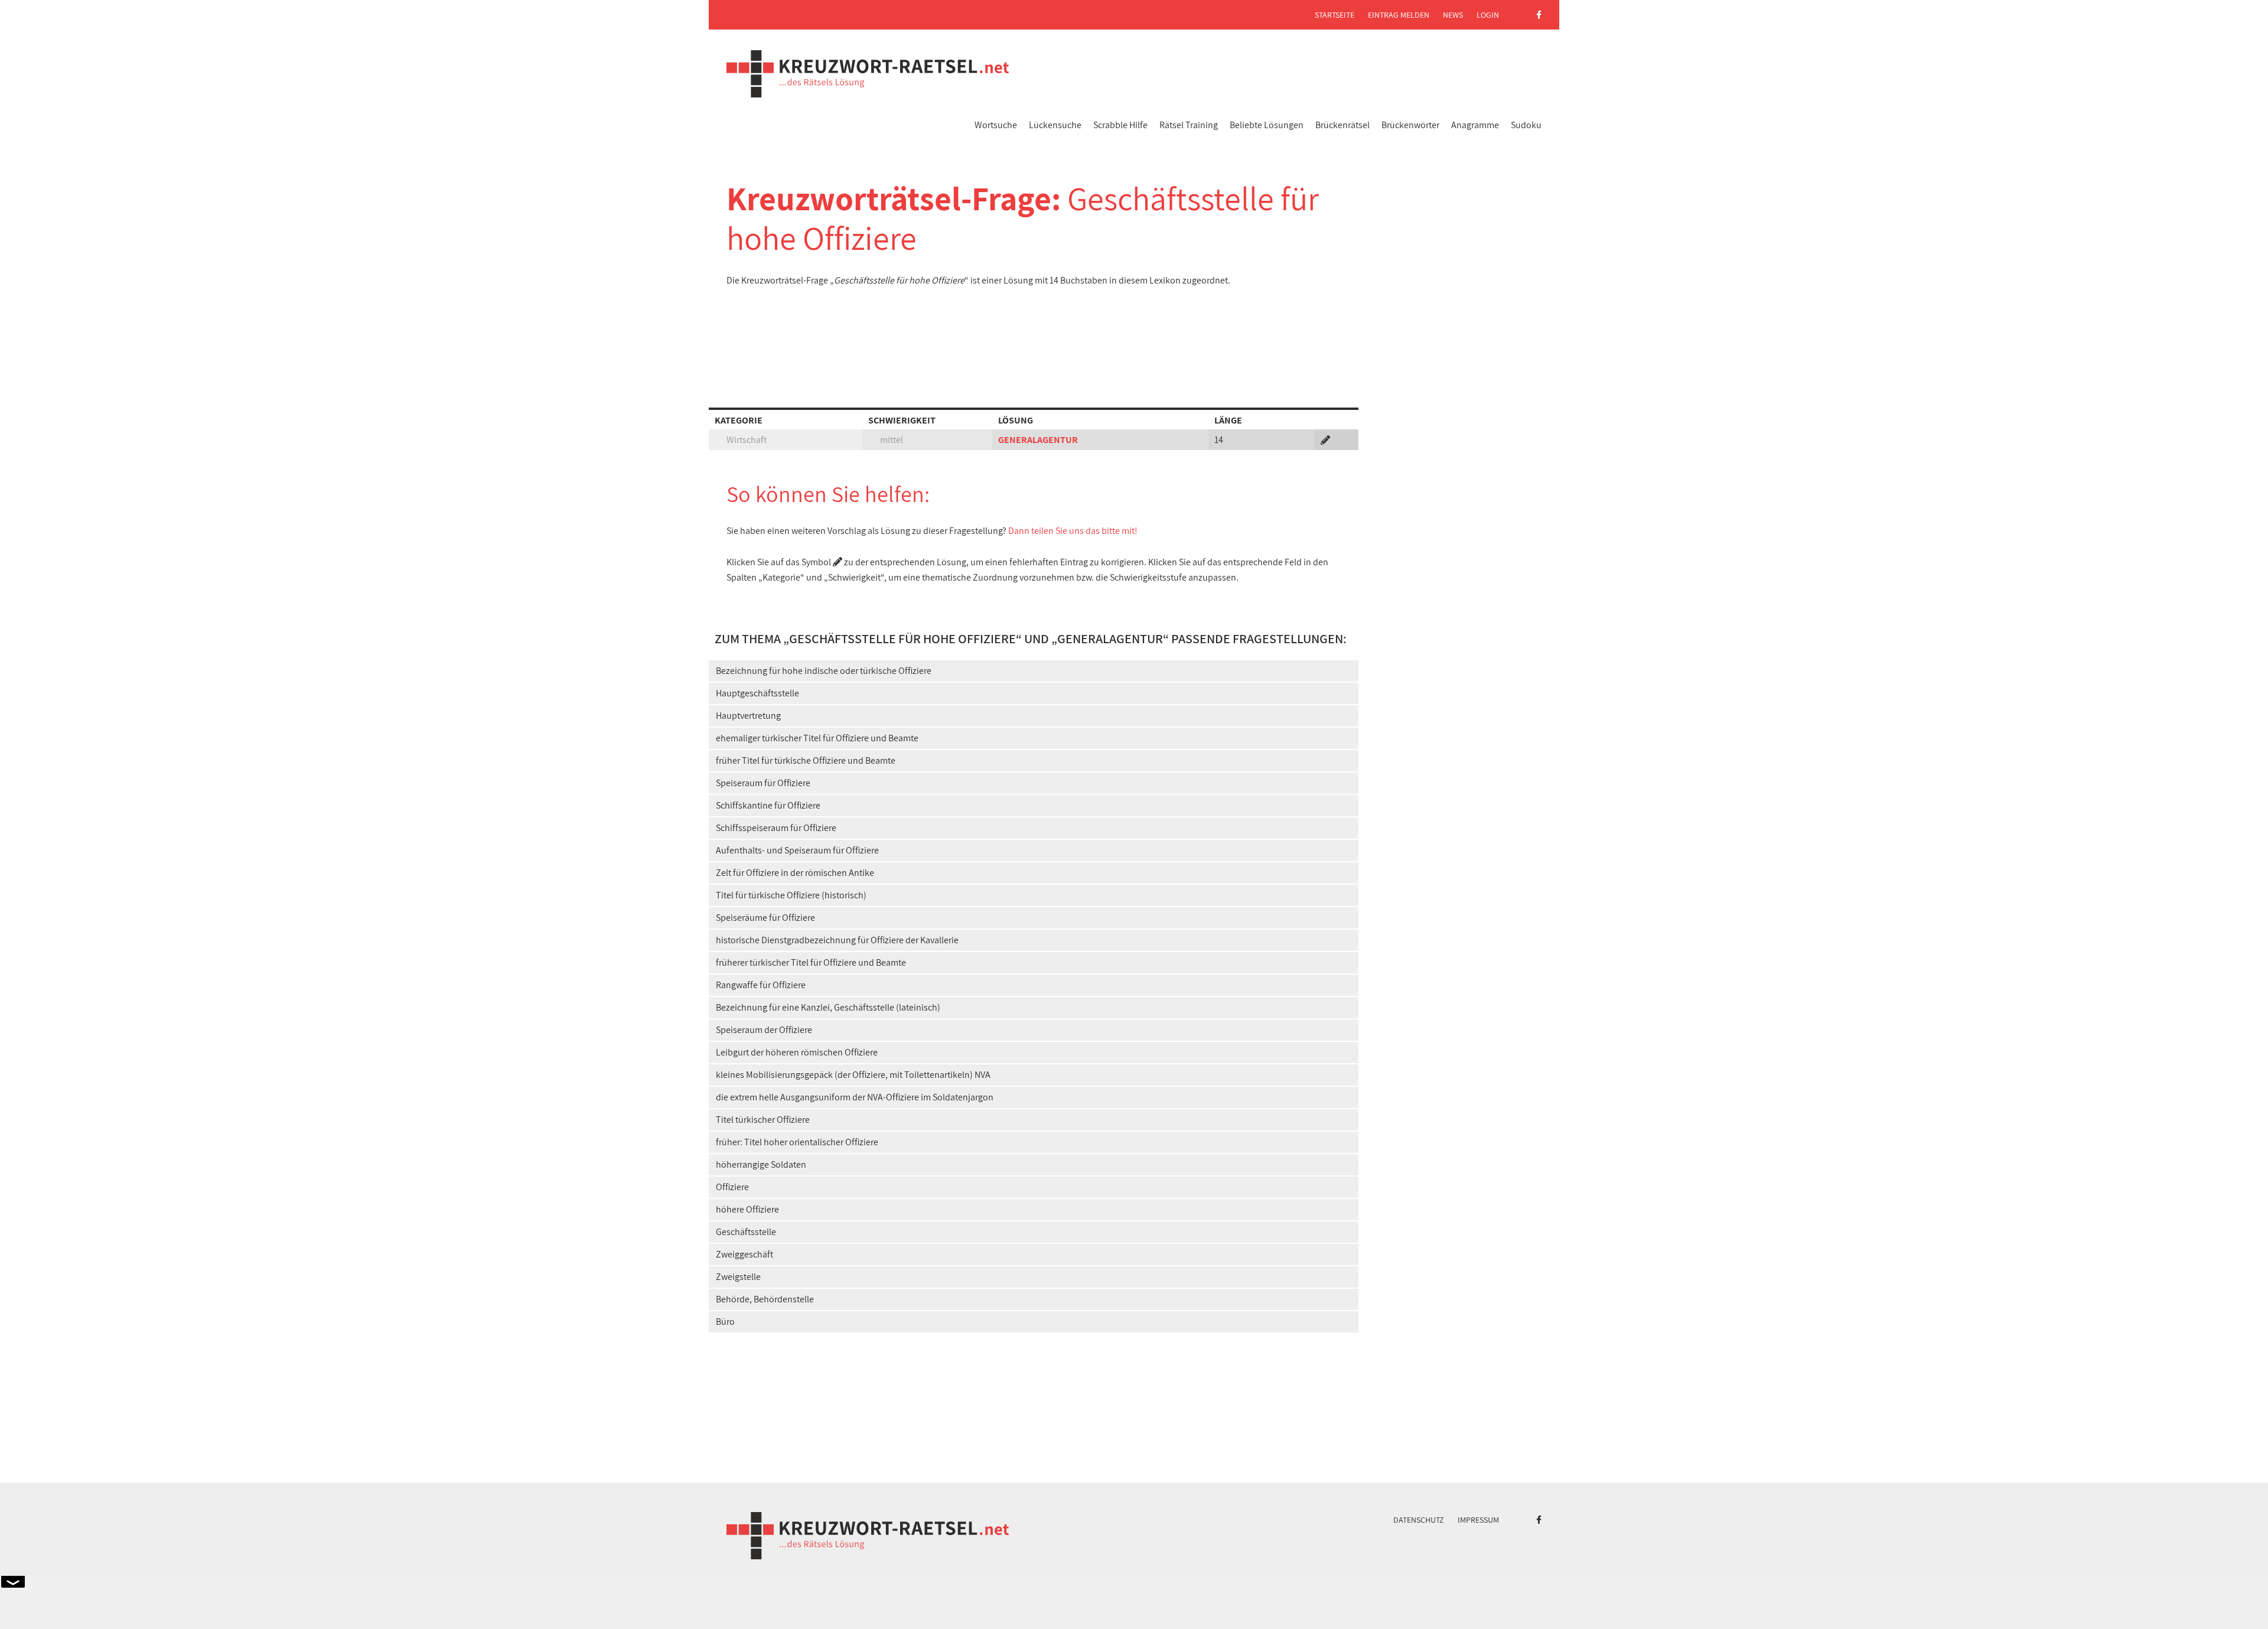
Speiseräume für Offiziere (765, 918)
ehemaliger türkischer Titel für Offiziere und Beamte (817, 738)
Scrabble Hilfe (1120, 125)
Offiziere (732, 1187)
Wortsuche (996, 125)
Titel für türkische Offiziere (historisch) (791, 895)
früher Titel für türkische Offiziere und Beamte (806, 760)
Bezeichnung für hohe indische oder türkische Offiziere (824, 671)
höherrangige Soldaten (761, 1164)
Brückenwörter (1410, 125)
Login (1488, 15)
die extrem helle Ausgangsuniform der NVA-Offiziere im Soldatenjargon (855, 1097)
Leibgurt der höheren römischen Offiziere (797, 1052)
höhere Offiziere (747, 1209)
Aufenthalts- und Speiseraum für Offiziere (797, 850)
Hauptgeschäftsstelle (757, 693)
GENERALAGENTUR (1038, 440)
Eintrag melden (1399, 15)
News (1453, 15)
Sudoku (1526, 125)
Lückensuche (1055, 125)
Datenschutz (1419, 1520)
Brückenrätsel (1342, 125)
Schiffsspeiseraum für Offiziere (776, 828)
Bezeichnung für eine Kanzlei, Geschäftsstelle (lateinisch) (828, 1007)
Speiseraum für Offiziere (763, 783)
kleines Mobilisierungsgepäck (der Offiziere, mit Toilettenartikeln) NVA (853, 1075)
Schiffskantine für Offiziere (768, 805)
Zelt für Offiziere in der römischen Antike (795, 873)
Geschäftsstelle (746, 1232)
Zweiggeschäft (744, 1254)
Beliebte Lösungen (1267, 125)
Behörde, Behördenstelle (765, 1299)
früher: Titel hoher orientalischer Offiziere (797, 1142)
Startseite (1335, 15)
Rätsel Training (1189, 125)
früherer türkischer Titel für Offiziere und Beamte (811, 962)
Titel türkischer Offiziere (763, 1120)
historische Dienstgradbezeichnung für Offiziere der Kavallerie (837, 940)
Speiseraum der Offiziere (764, 1030)
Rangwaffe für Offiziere (761, 985)
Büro (725, 1322)
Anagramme (1475, 125)
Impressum (1478, 1520)
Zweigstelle (738, 1277)
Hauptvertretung (748, 716)
